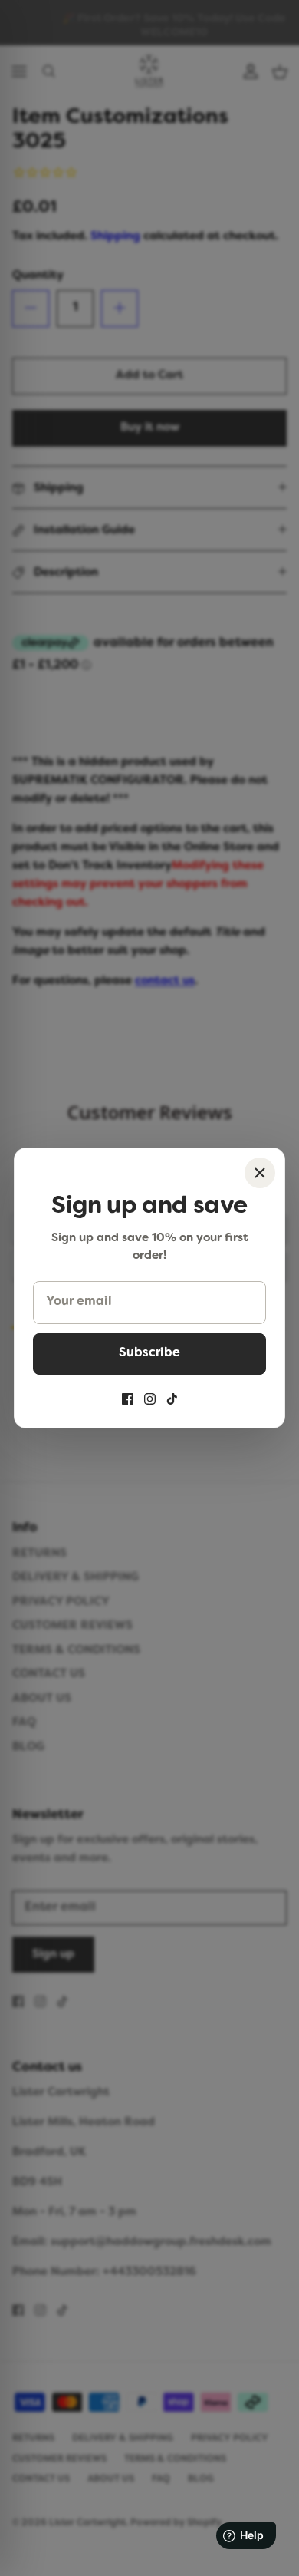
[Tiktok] (172, 1399)
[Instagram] (150, 1399)
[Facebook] (128, 1399)
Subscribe (149, 1353)
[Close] (260, 1173)
